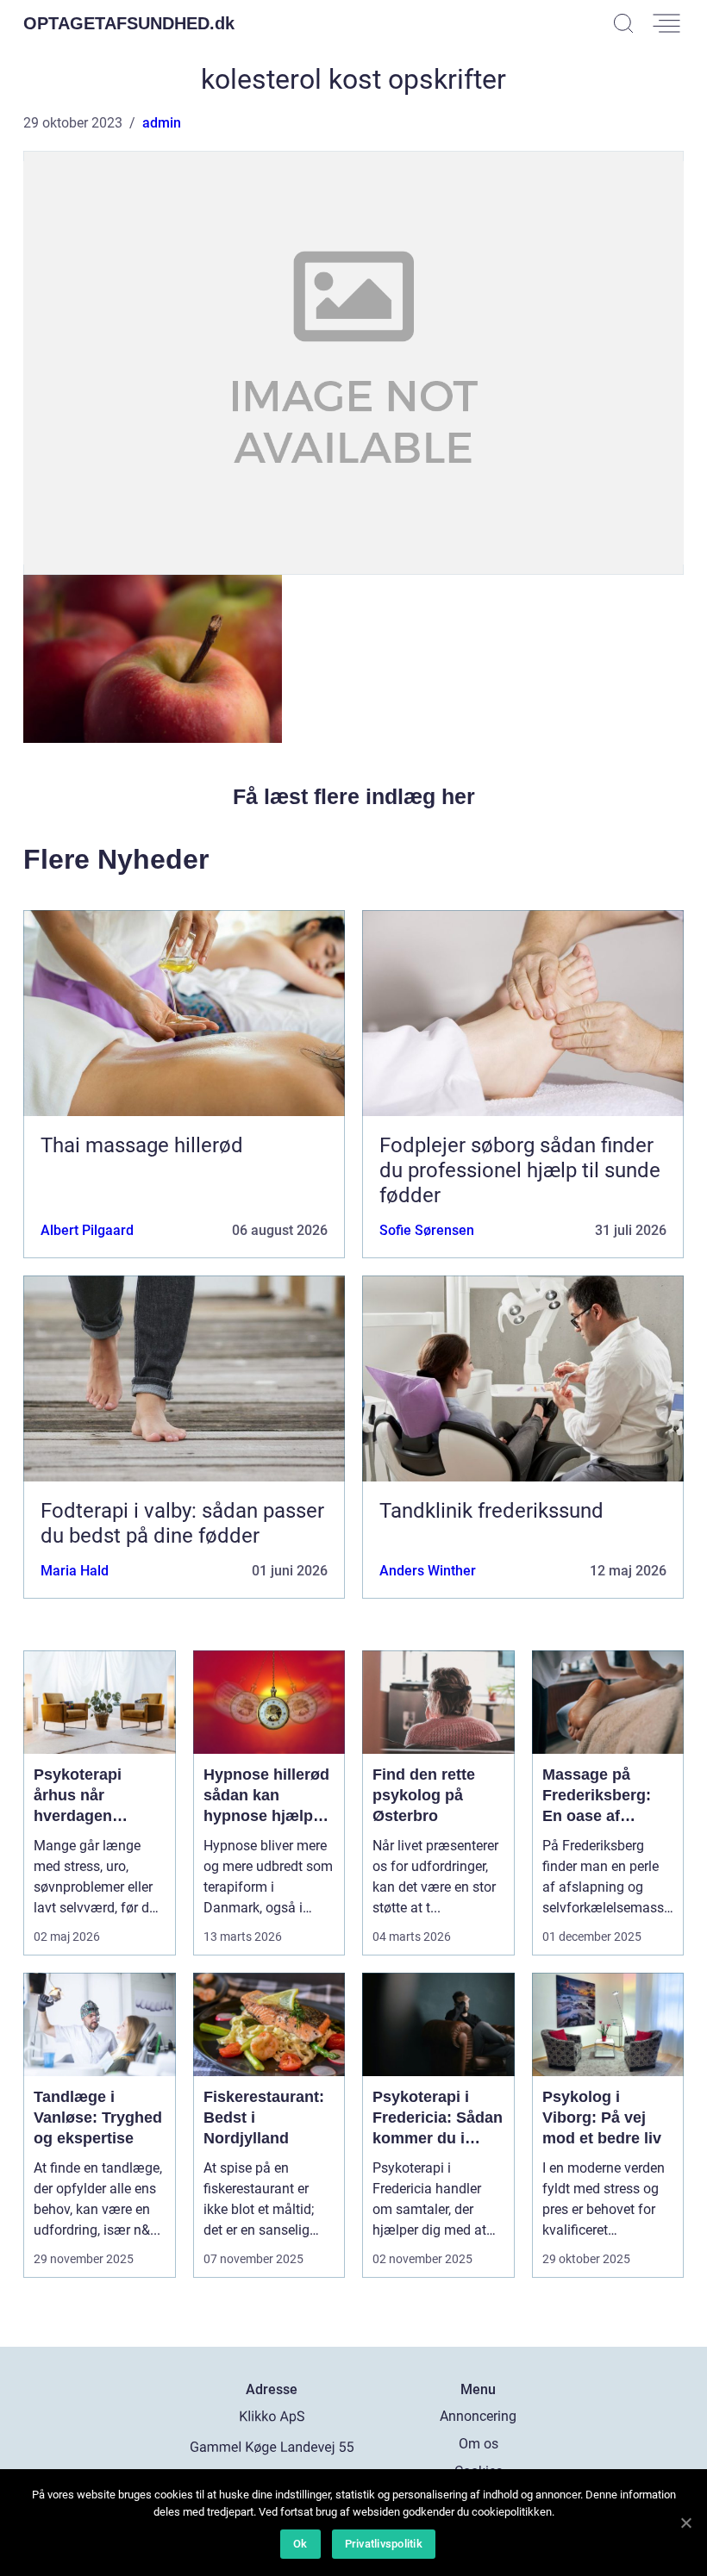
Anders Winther (428, 1571)
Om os (479, 2444)
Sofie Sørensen (427, 1230)
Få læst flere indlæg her (354, 796)
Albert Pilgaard (87, 1230)
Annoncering (478, 2416)
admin (162, 123)
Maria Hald (75, 1571)
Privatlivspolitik (384, 2544)
